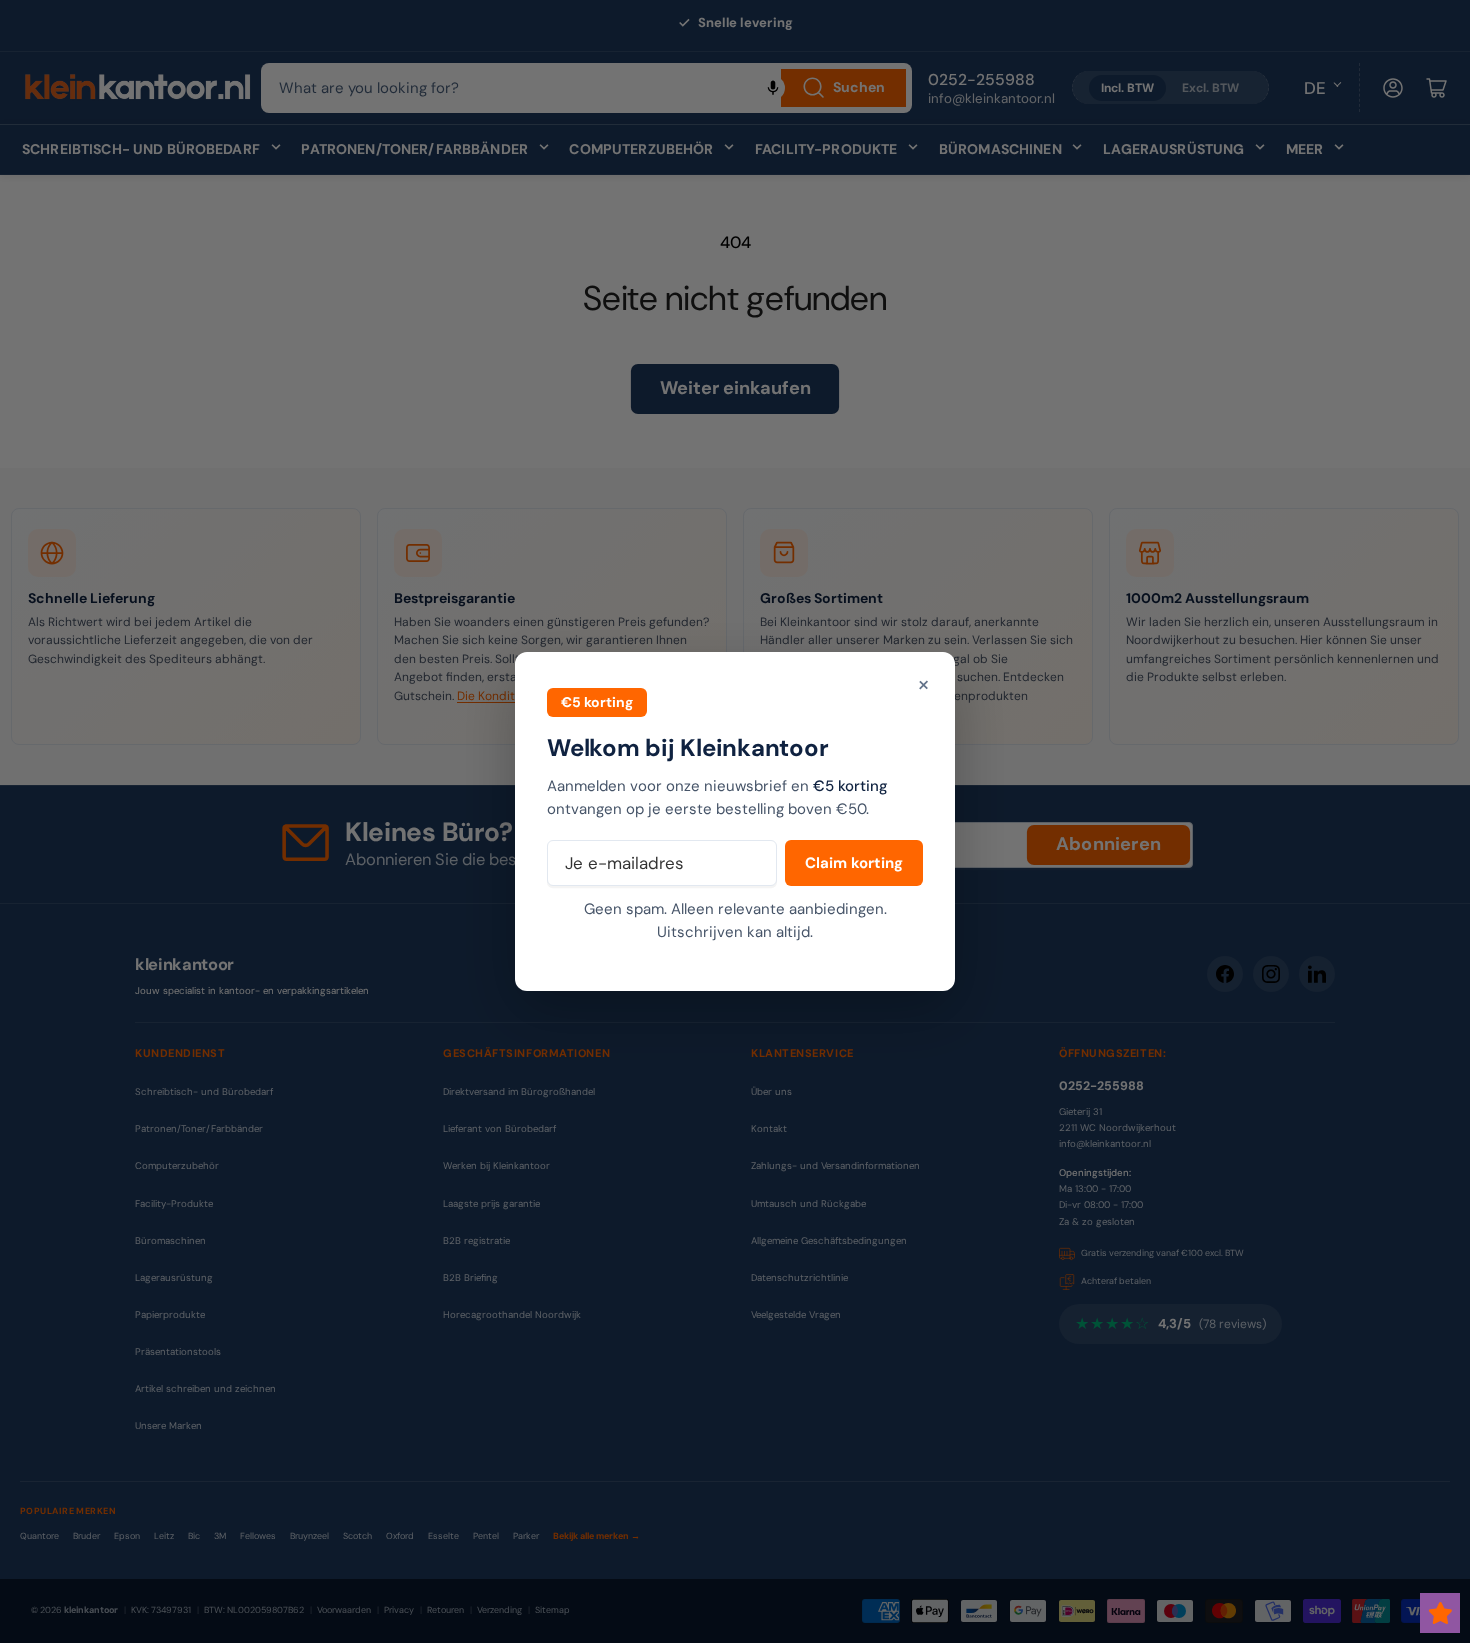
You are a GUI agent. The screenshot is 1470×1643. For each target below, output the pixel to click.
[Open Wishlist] (1440, 1613)
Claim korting (854, 863)
